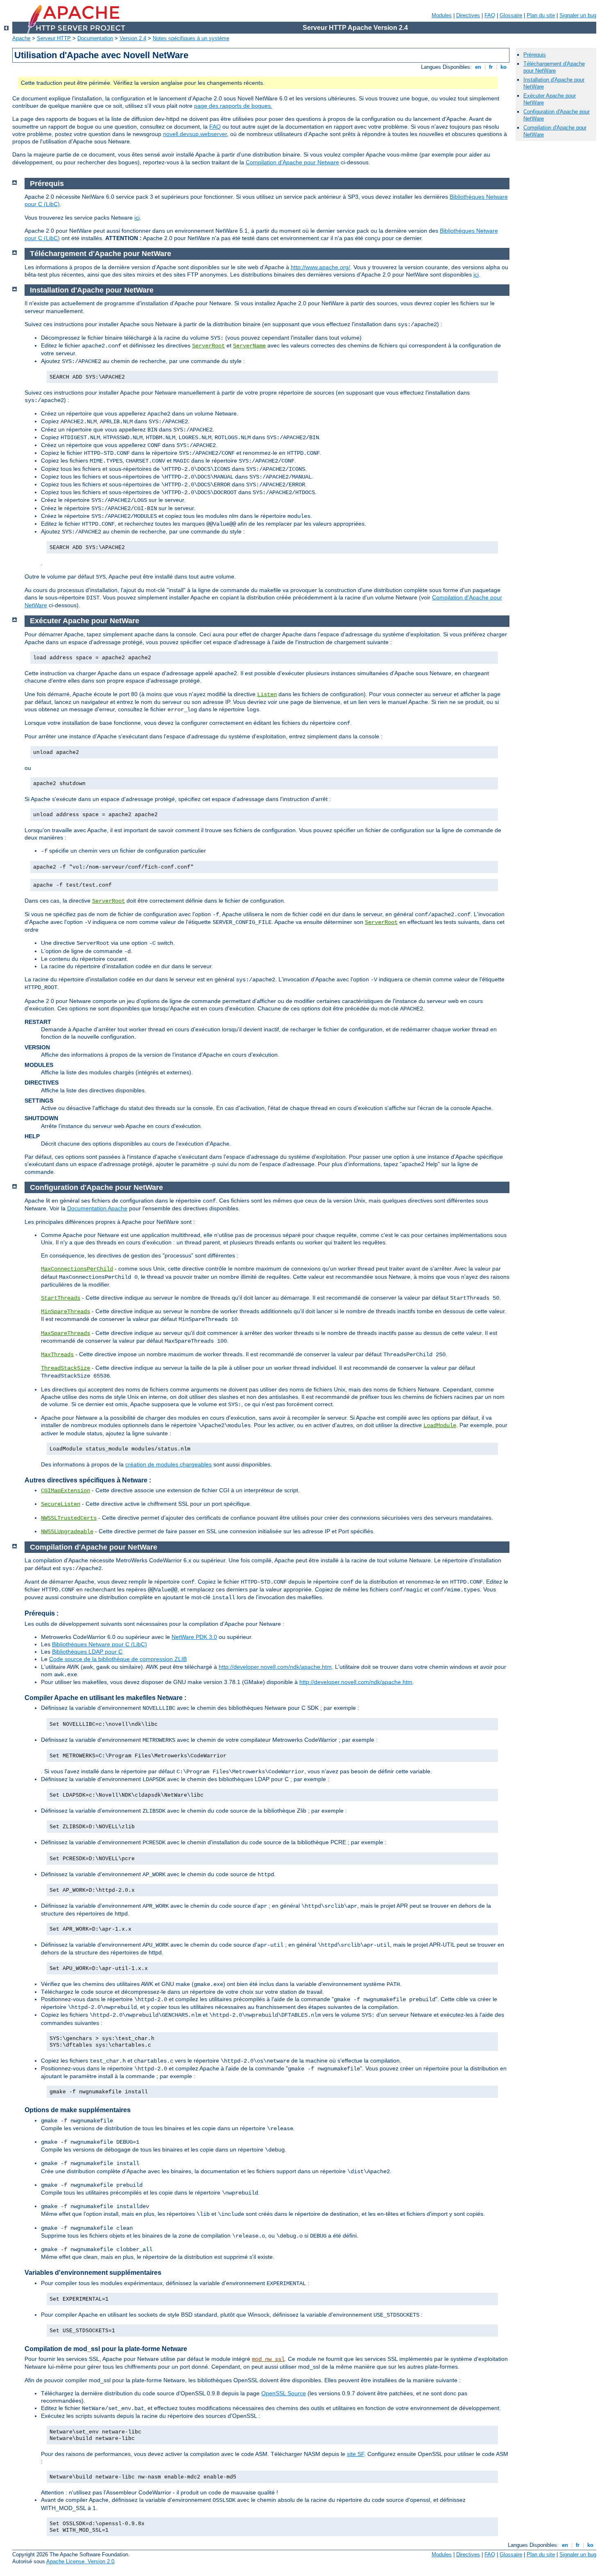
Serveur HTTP (54, 38)
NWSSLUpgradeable (67, 1532)
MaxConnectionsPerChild (77, 1269)
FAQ (490, 15)
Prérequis (535, 55)
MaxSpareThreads (66, 1333)
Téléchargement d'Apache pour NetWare (554, 67)
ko (504, 67)
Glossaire (511, 15)
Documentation (95, 38)
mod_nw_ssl (268, 2359)
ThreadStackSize (66, 1368)
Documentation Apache (97, 1208)
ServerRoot (208, 346)
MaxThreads (57, 1355)
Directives (468, 15)
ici (137, 218)
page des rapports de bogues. (233, 106)
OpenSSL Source (284, 2393)
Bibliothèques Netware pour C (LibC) (100, 1644)
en (478, 67)
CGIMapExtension (66, 1491)
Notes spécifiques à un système (191, 38)
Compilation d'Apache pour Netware (292, 162)
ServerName (249, 346)
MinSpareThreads (66, 1312)
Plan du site (541, 15)
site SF (355, 2454)
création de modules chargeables (169, 1464)
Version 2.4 (133, 38)
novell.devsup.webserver (195, 134)
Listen (267, 694)
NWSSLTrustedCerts (69, 1518)
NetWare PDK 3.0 (194, 1637)
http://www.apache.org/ (320, 267)
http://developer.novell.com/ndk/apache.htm (275, 1667)
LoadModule (440, 1425)
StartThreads (61, 1298)
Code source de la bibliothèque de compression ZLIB (118, 1659)
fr (491, 67)
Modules (442, 15)
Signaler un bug (578, 15)
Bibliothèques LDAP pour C (87, 1652)
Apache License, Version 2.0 (80, 2561)
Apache (21, 38)
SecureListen (61, 1504)
